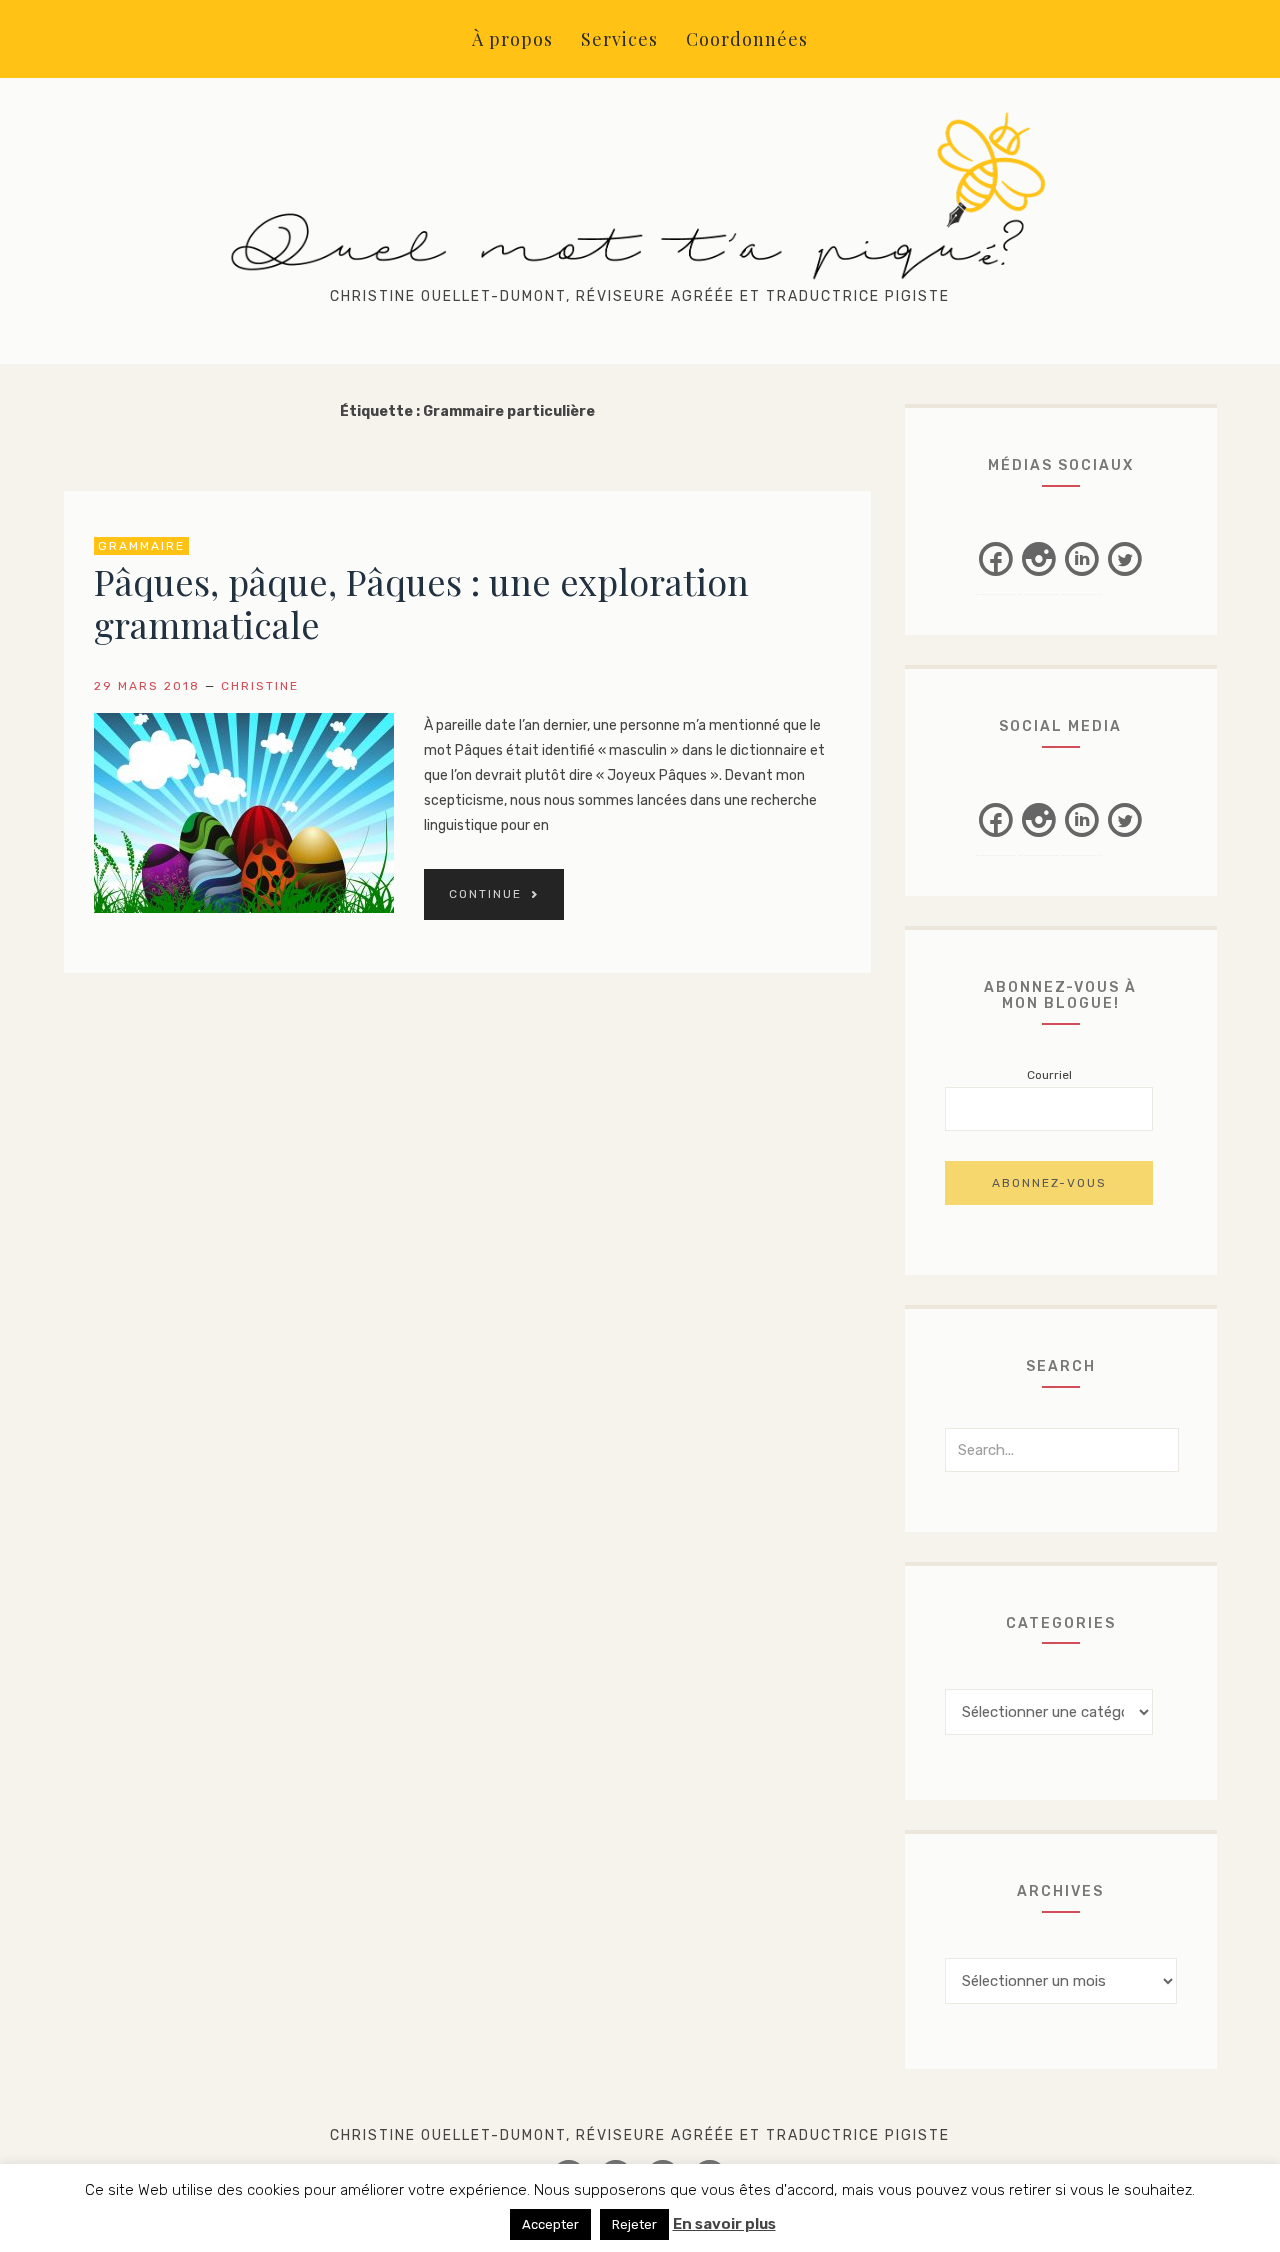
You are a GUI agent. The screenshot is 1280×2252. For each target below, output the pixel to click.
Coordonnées (747, 39)
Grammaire (141, 546)
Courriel (1049, 1075)
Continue (485, 894)
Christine (260, 686)
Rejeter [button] (634, 2224)
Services (619, 39)
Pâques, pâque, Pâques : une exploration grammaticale (421, 602)
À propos (512, 39)
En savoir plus (724, 2224)
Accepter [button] (550, 2224)
